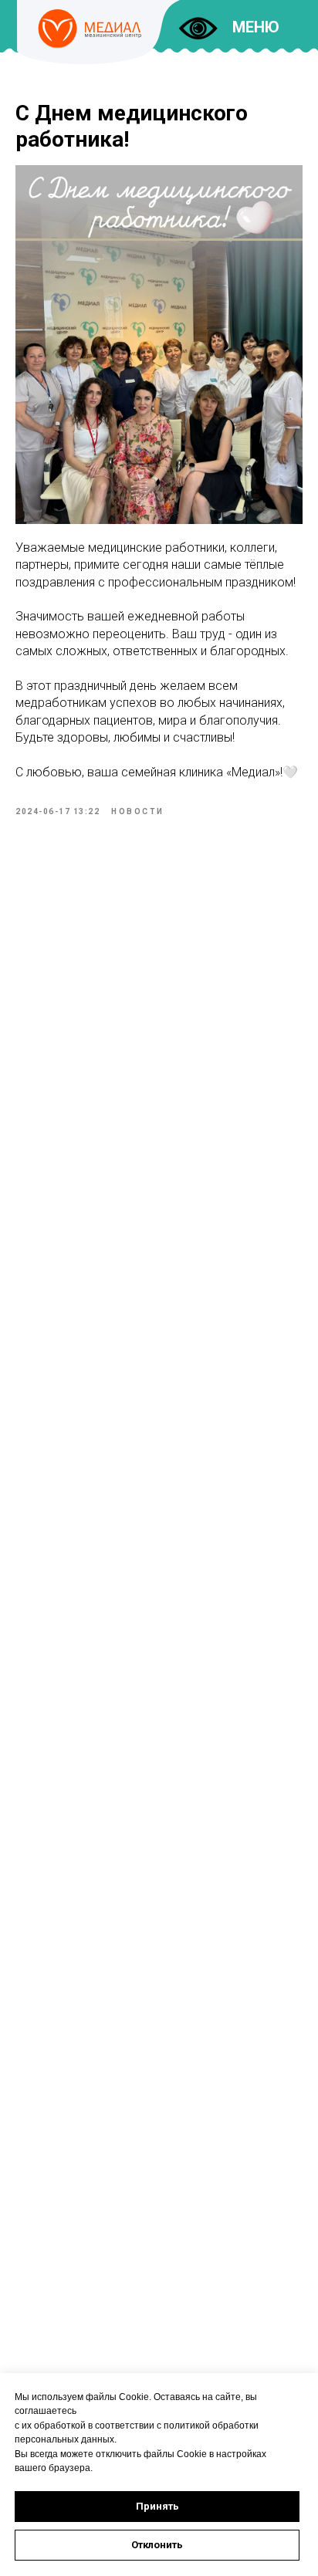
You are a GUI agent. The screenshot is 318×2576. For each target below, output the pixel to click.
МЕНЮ (256, 27)
